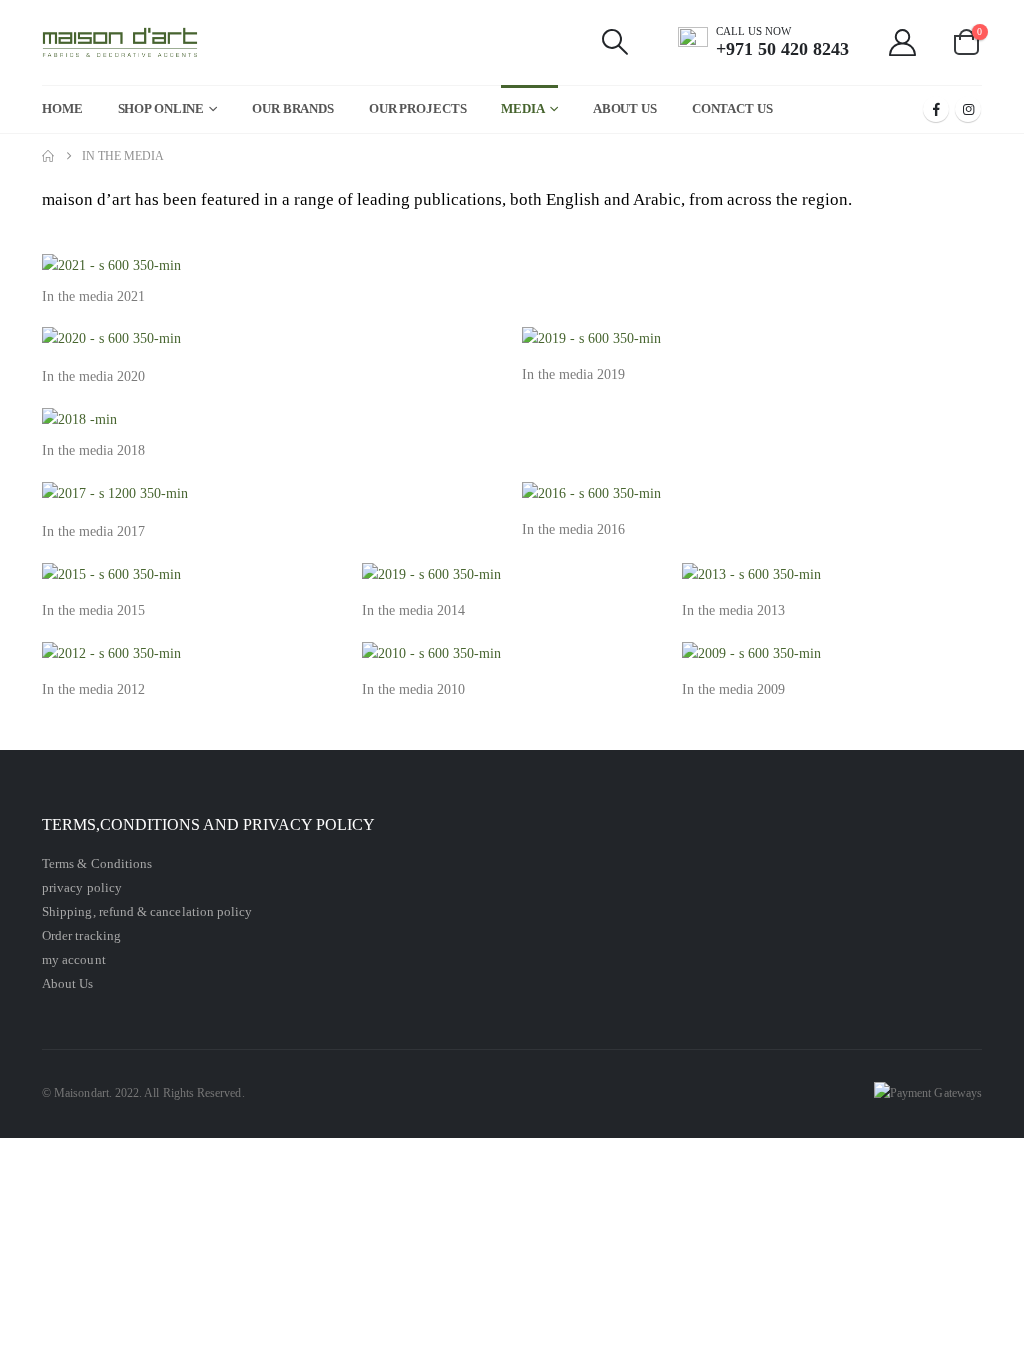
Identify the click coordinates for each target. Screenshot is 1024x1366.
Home (62, 108)
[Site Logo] (120, 42)
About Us (625, 108)
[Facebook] (936, 109)
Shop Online (161, 108)
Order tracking (81, 935)
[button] (615, 42)
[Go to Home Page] (48, 156)
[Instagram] (968, 109)
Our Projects (418, 108)
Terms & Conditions (97, 863)
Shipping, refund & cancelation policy (147, 911)
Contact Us (732, 108)
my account (74, 959)
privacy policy (82, 887)
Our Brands (293, 108)
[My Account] (903, 42)
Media (522, 108)
